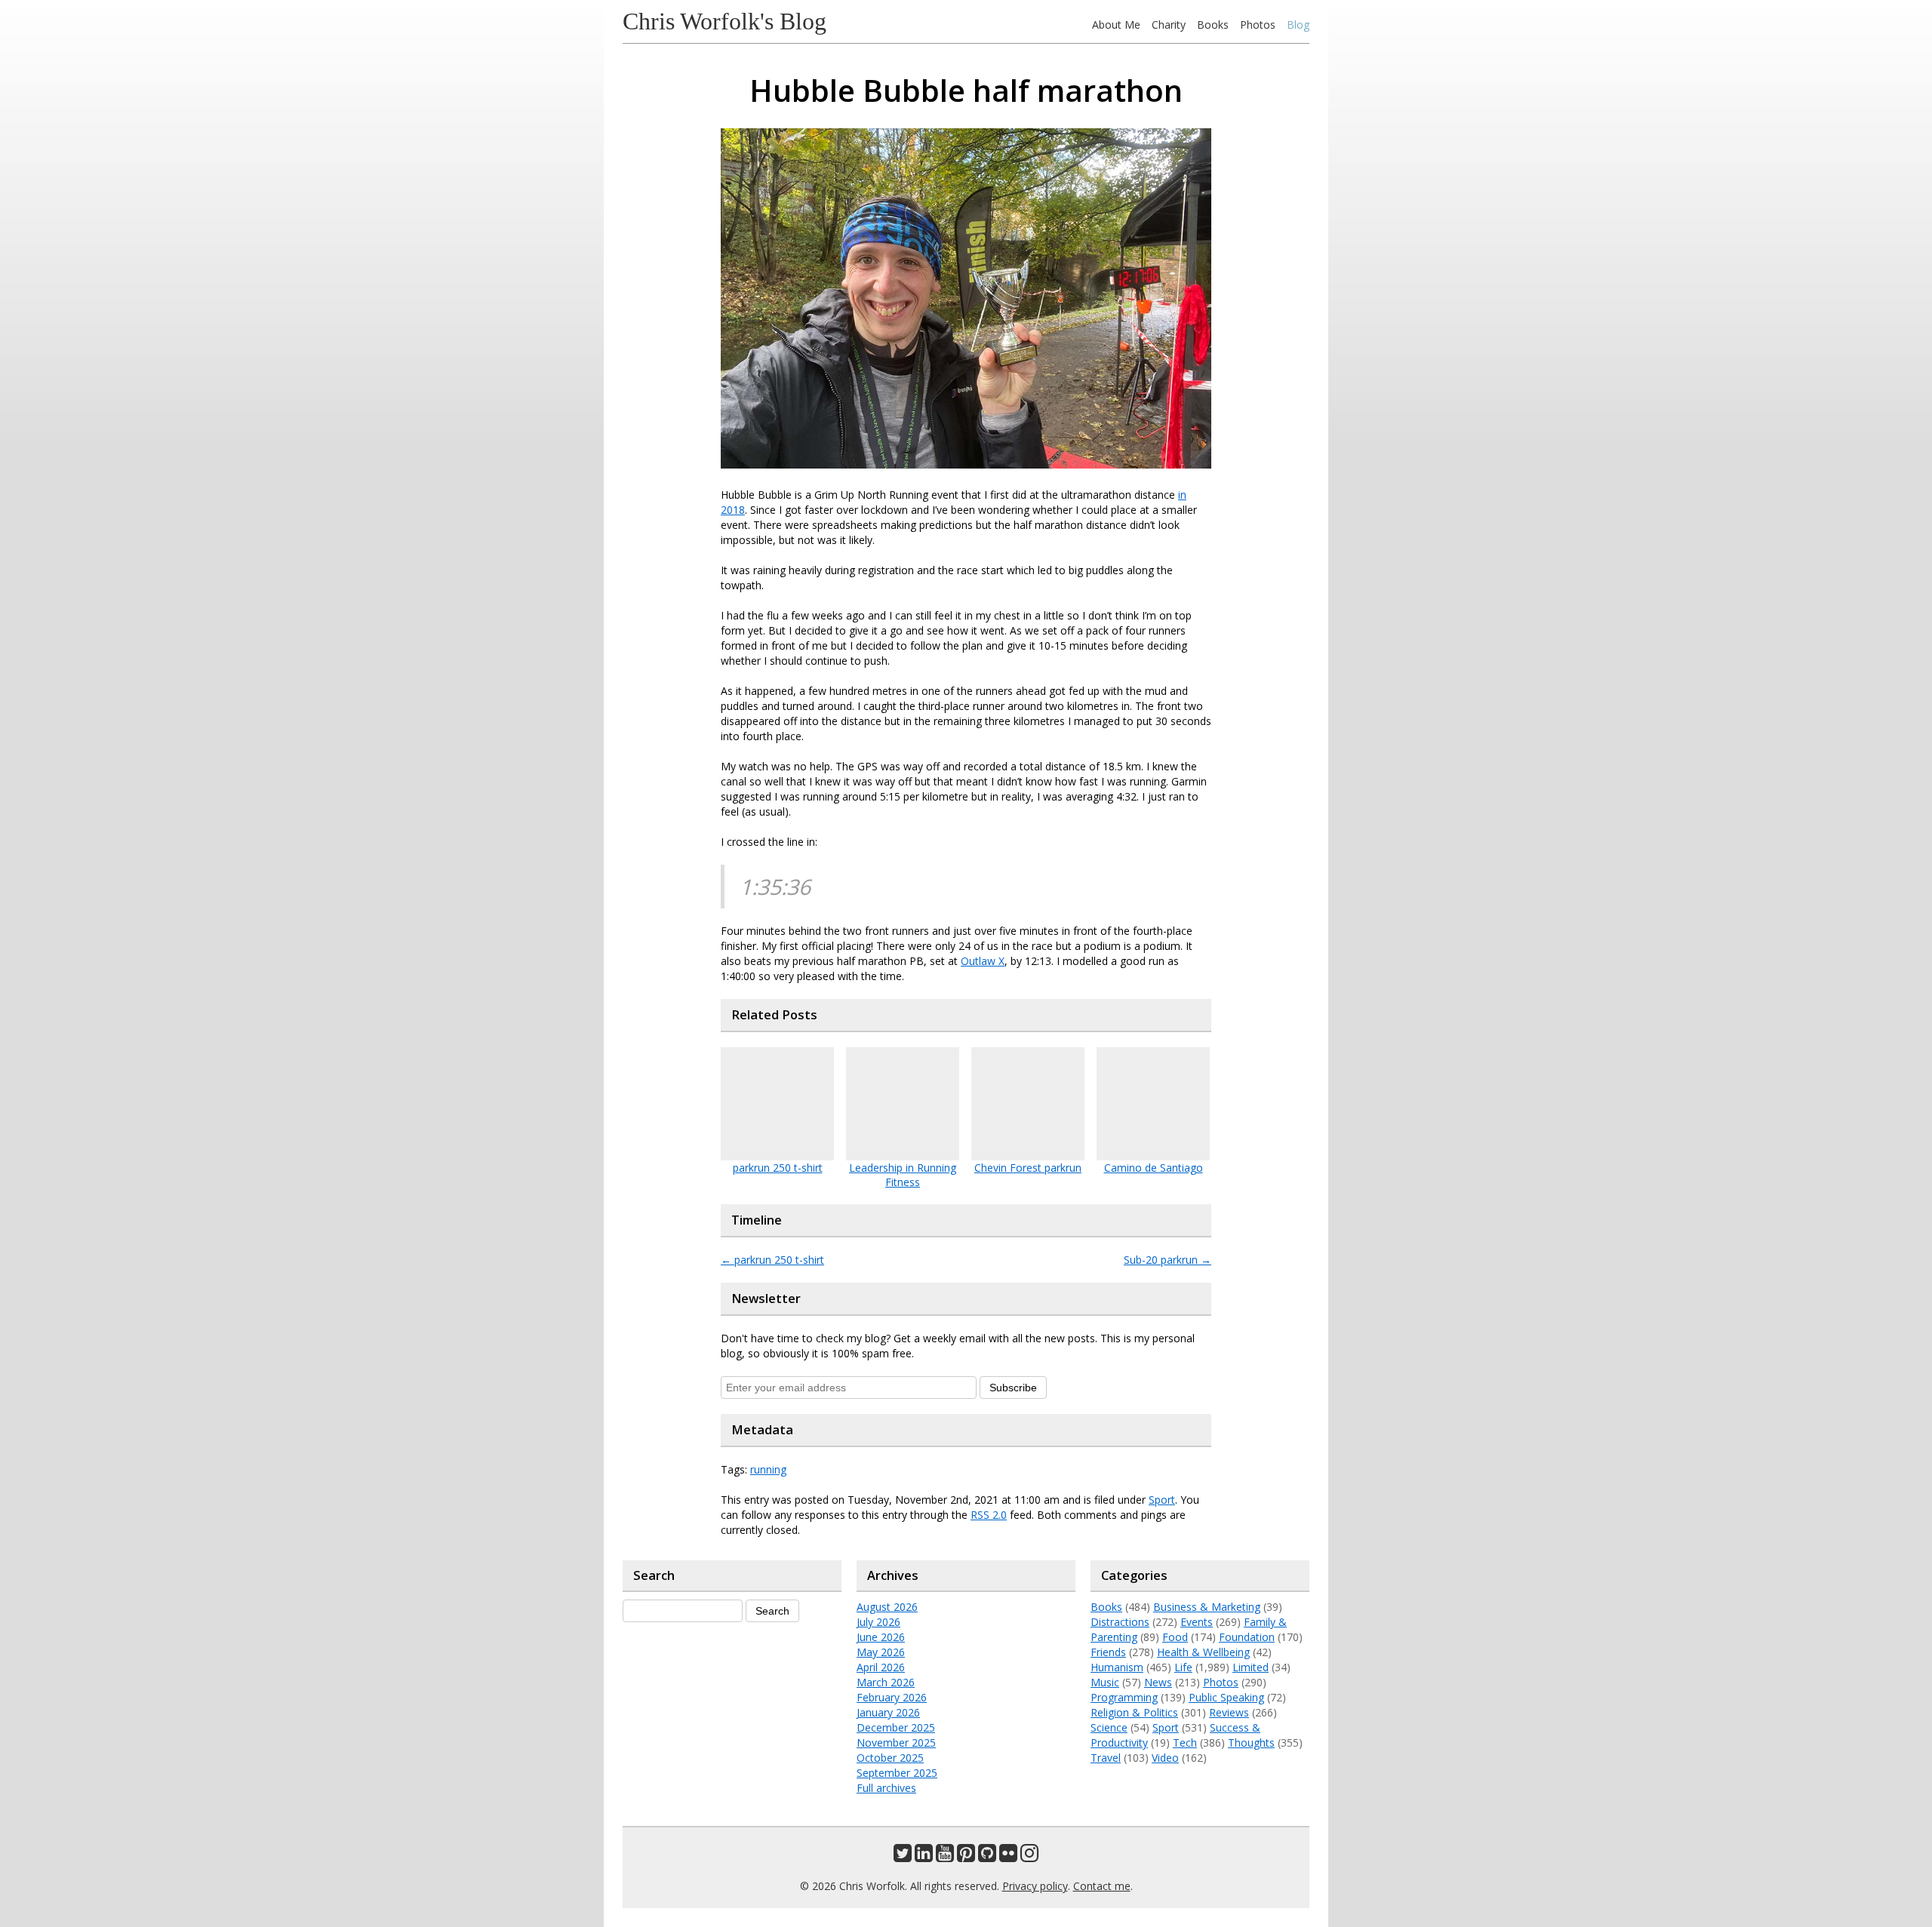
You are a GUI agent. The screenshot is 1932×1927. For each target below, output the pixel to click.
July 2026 (878, 1622)
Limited (1251, 1667)
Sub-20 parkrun (1168, 1260)
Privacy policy (1035, 1886)
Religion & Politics (1134, 1712)
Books (1213, 25)
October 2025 (890, 1758)
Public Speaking (1226, 1697)
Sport (1162, 1500)
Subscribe (1013, 1388)
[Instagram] (1029, 1856)
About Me (1116, 25)
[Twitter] (903, 1856)
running (768, 1469)
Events (1197, 1622)
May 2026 (881, 1652)
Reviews (1229, 1712)
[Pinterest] (966, 1856)
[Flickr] (1008, 1856)
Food (1175, 1637)
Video (1165, 1758)
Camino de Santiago (1154, 1168)
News (1158, 1682)
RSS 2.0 (989, 1515)
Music (1105, 1682)
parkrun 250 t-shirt (778, 1168)
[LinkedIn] (924, 1856)
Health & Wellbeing (1203, 1652)
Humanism (1117, 1667)
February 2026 (892, 1697)
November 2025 (896, 1743)
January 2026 (888, 1712)
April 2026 (881, 1667)
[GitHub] (987, 1856)
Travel (1106, 1758)
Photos (1258, 25)
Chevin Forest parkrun (1028, 1168)
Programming (1124, 1697)
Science (1109, 1727)
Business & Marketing (1207, 1607)
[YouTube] (945, 1856)
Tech (1185, 1743)
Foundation (1247, 1637)
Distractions (1120, 1622)
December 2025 (896, 1727)
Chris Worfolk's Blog (724, 21)
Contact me (1102, 1886)
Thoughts (1251, 1743)
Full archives (886, 1788)
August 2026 (887, 1607)
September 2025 (897, 1773)
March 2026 (886, 1682)
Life (1183, 1667)
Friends (1108, 1652)
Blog (1298, 25)
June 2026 (881, 1637)
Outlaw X (983, 961)
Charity (1169, 25)
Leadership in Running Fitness (903, 1175)
